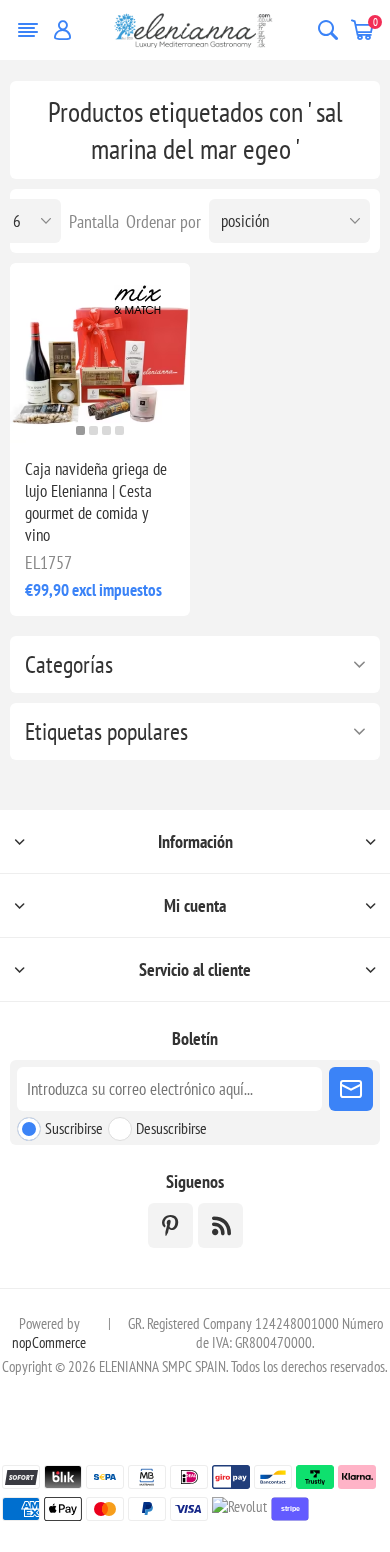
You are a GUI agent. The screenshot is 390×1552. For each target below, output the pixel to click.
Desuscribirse (171, 1128)
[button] (80, 430)
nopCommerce (49, 1342)
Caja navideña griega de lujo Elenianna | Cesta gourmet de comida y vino (96, 502)
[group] (100, 353)
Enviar (351, 1089)
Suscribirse (74, 1128)
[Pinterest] (170, 1225)
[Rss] (220, 1225)
